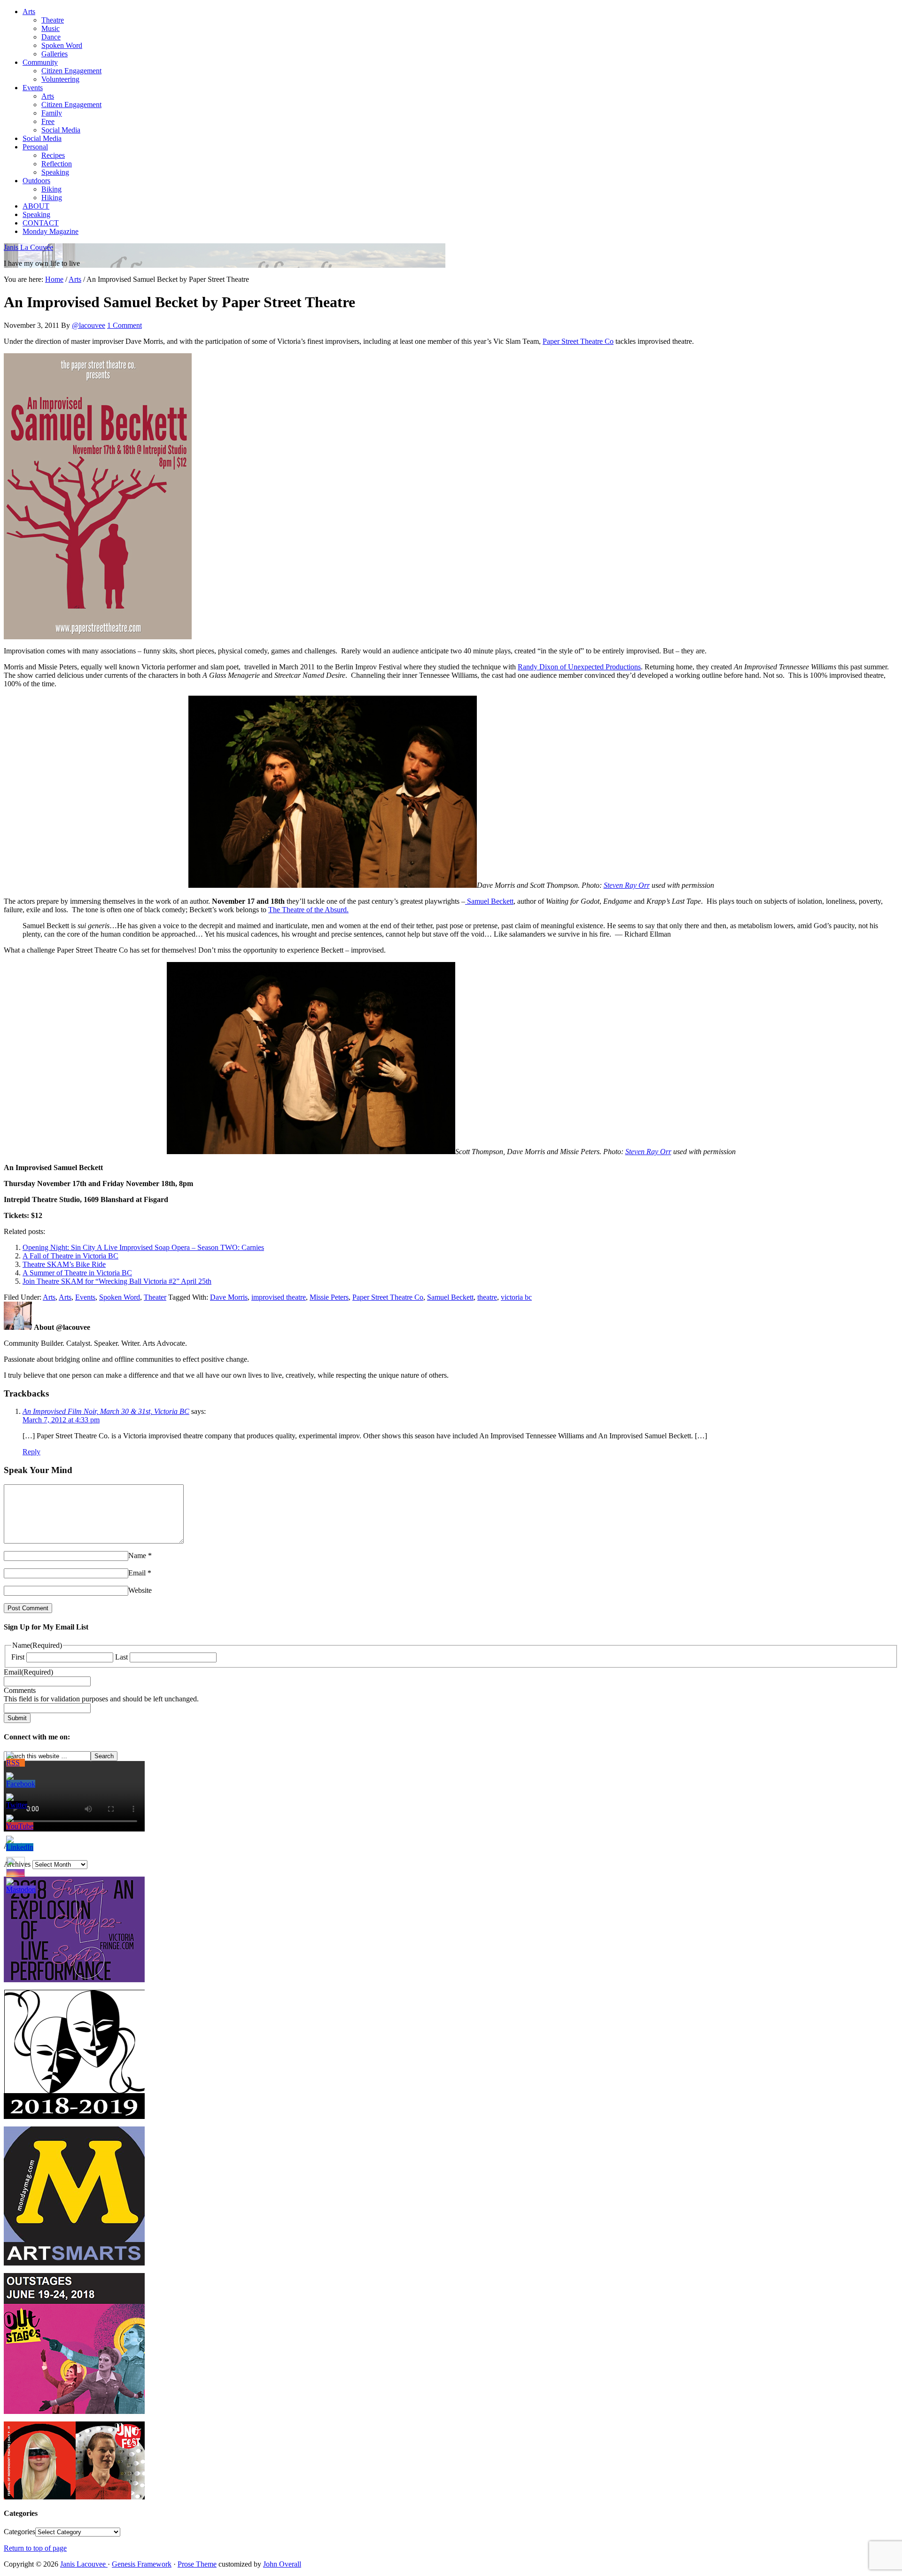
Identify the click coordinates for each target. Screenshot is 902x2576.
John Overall (282, 2564)
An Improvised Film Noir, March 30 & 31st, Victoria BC (106, 1411)
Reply (31, 1452)
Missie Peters (329, 1297)
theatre (487, 1297)
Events (33, 88)
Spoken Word (62, 45)
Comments (20, 1690)
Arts (29, 12)
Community (40, 62)
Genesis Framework (142, 2564)
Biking (51, 189)
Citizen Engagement (71, 71)
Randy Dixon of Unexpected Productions (579, 667)
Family (52, 113)
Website (140, 1590)
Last (121, 1657)
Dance (51, 37)
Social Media (61, 130)
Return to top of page (35, 2548)
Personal (35, 147)
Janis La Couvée (28, 247)
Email (137, 1573)
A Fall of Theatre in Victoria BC (70, 1256)
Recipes (53, 155)
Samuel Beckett (489, 901)
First (18, 1657)
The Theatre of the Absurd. (308, 910)
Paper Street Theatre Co (578, 341)
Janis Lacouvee (84, 2564)
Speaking (55, 172)
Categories (19, 2532)
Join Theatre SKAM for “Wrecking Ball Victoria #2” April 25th (117, 1281)
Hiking (52, 198)
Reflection (57, 164)
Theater (155, 1297)
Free (48, 121)
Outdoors (36, 181)
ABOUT (36, 206)
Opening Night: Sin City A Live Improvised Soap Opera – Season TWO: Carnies (143, 1247)
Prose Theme (197, 2564)
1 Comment (124, 325)
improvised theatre (279, 1297)
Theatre (53, 20)
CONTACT (41, 223)
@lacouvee (89, 325)
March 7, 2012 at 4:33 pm (61, 1420)
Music (51, 28)
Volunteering (60, 79)
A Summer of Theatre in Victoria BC (77, 1273)
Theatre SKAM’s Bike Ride (64, 1264)
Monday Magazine (51, 231)
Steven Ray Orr (627, 885)
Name (137, 1556)
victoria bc (516, 1297)
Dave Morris (229, 1297)
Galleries (54, 54)
